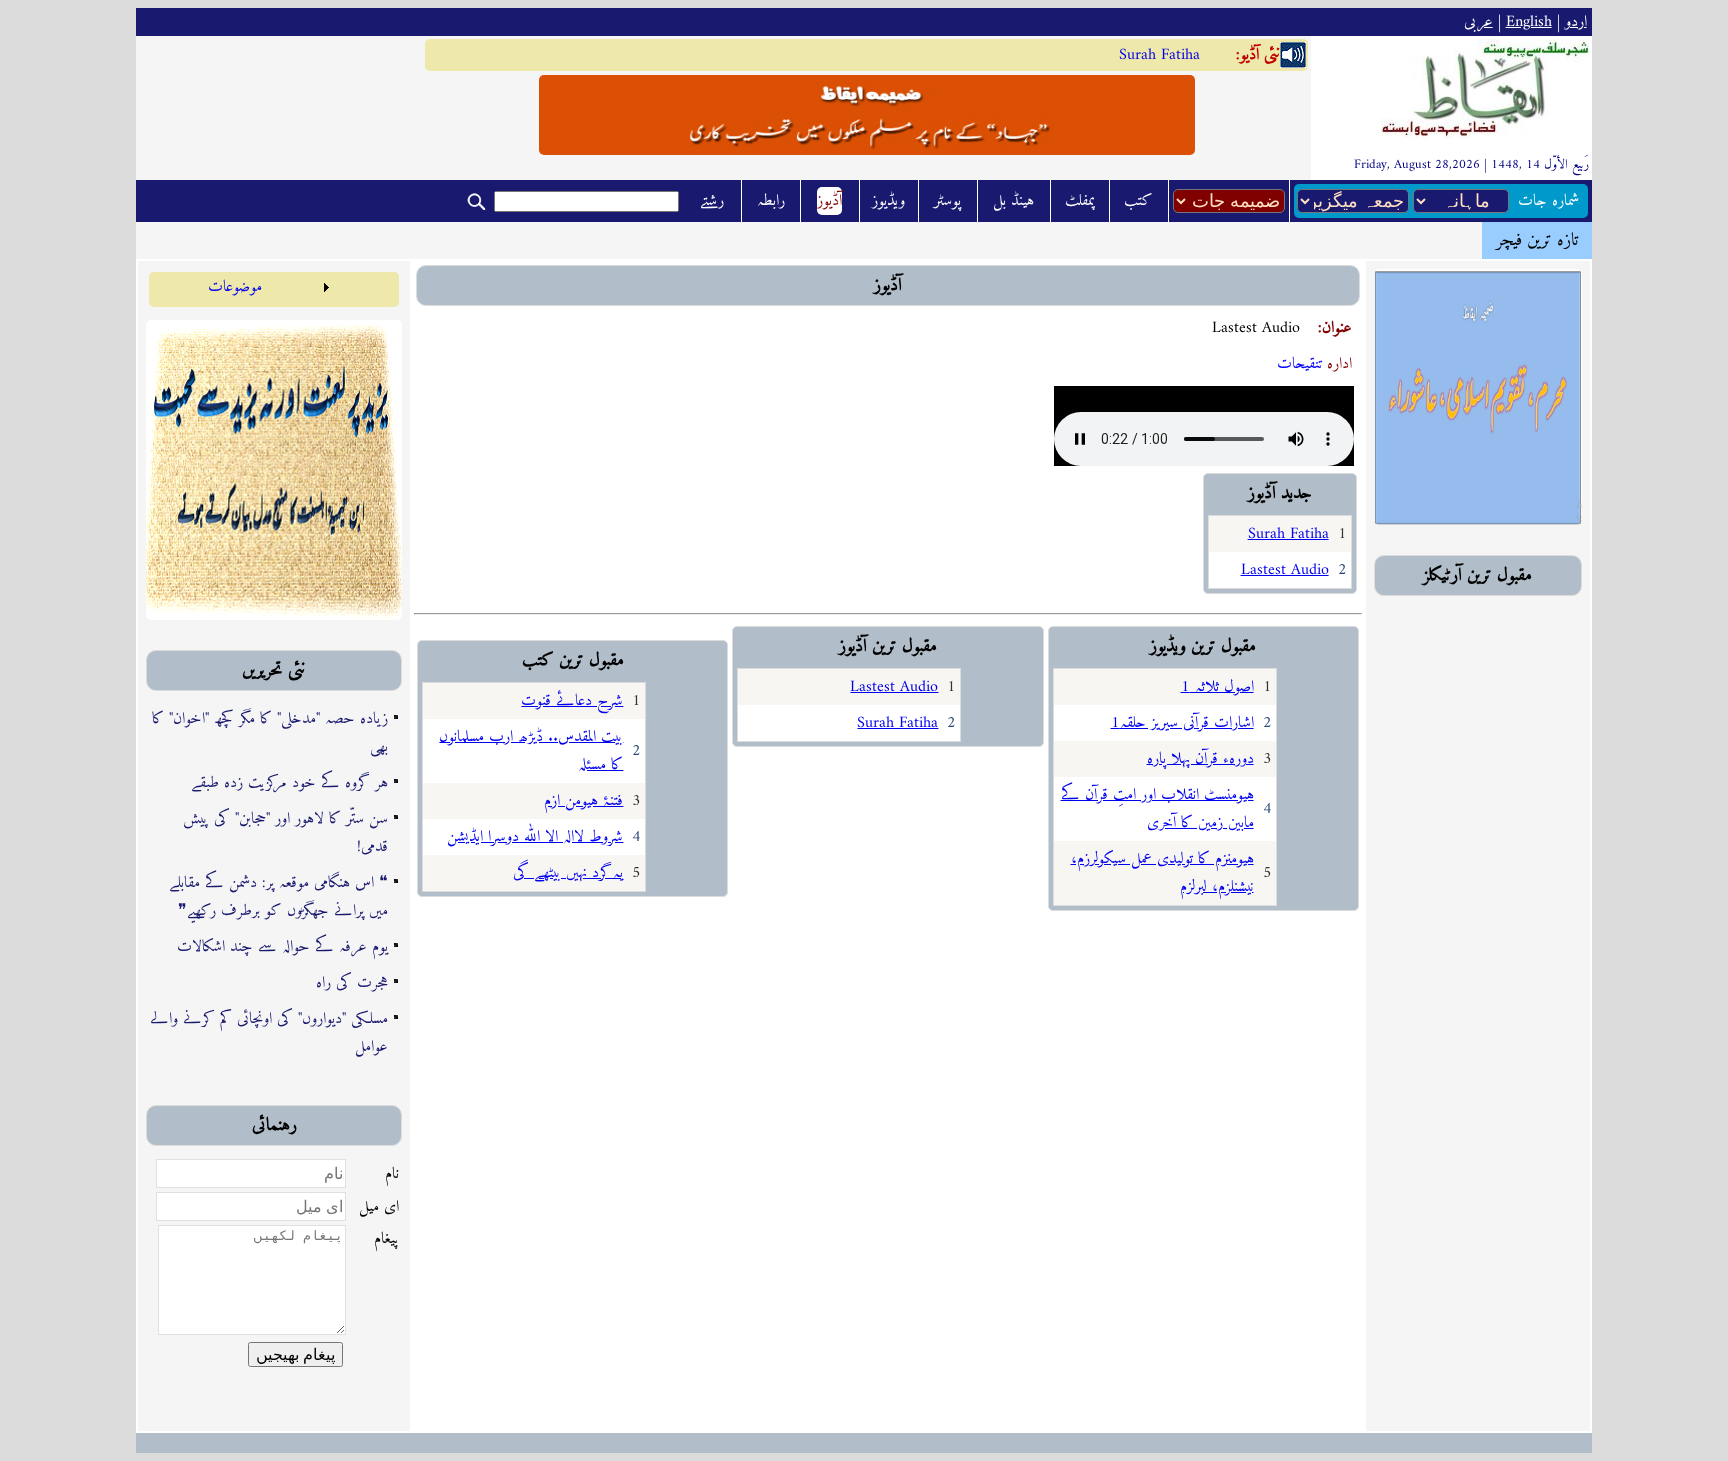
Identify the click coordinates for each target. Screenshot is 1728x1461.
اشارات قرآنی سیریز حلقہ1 (1182, 723)
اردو (1576, 22)
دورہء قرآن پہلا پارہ (1200, 759)
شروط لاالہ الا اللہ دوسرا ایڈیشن (535, 837)
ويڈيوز (888, 201)
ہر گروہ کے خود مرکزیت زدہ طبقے (289, 783)
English (1529, 22)
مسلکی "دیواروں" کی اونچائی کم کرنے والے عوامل (269, 1033)
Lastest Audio (1285, 570)
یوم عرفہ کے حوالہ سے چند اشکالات (282, 947)
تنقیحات (1300, 364)
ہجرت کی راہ (352, 983)
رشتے (712, 201)
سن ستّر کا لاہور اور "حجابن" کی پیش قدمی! (285, 833)
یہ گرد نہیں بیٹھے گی (568, 873)
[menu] (241, 287)
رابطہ (771, 201)
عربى (1478, 22)
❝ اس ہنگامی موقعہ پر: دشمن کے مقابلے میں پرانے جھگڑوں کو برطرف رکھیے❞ (278, 897)
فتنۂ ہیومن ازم (583, 801)
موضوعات (235, 287)
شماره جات (1548, 201)
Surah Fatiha (1159, 55)
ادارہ (1339, 364)
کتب (1138, 201)
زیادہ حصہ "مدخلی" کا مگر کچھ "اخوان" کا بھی (270, 733)
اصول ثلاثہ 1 (1217, 687)
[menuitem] (241, 287)
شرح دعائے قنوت (572, 701)
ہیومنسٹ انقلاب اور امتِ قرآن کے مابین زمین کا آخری (1157, 809)
